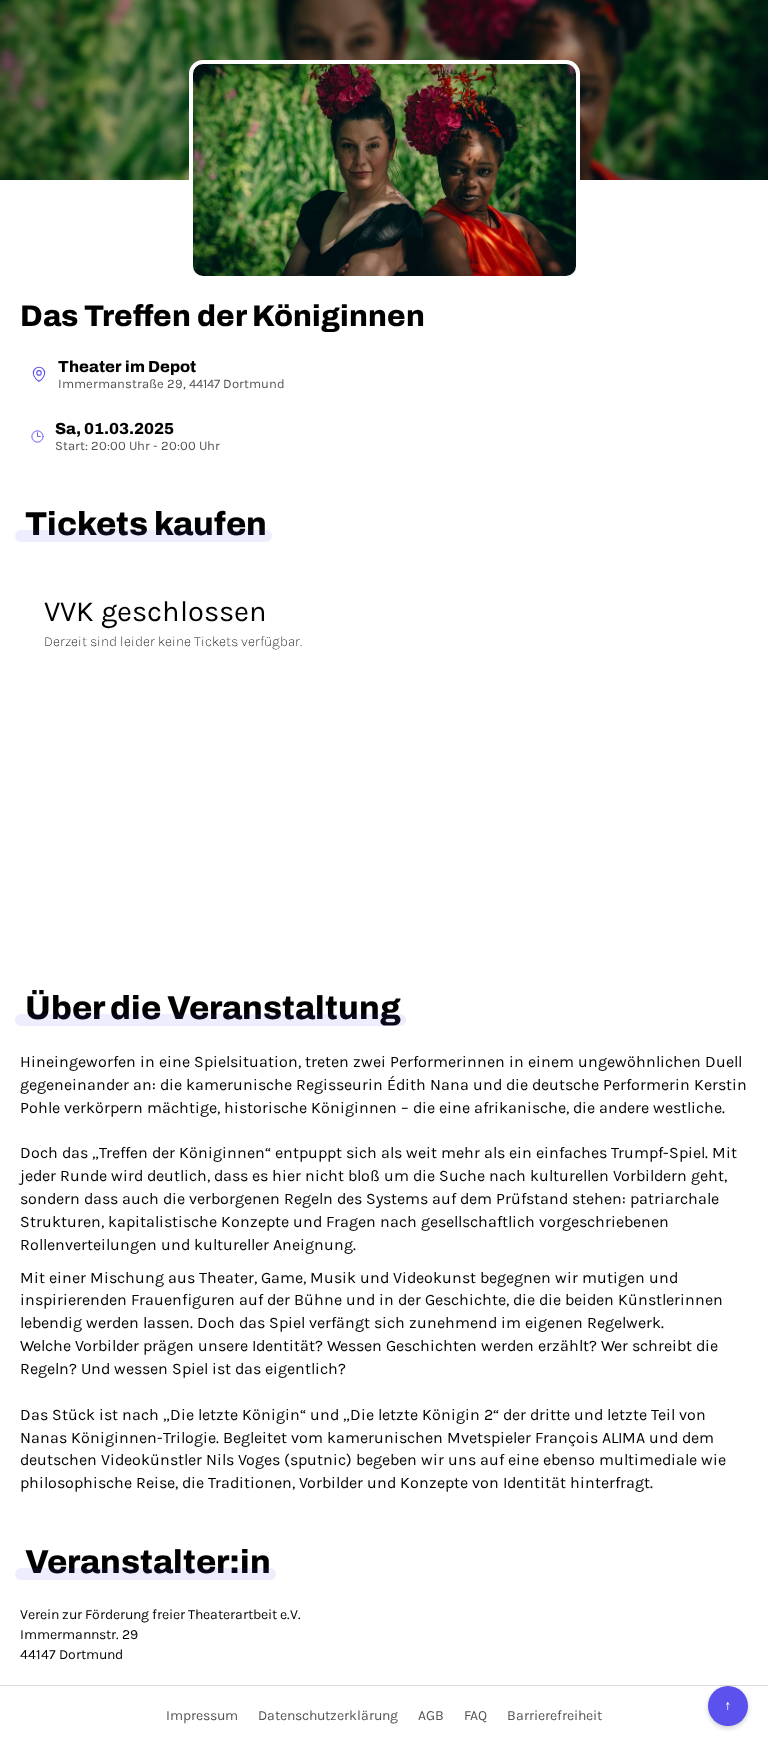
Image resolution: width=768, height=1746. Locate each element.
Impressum (202, 1715)
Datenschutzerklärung (328, 1715)
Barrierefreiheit (554, 1715)
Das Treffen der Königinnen (222, 316)
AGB (431, 1715)
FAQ (475, 1715)
